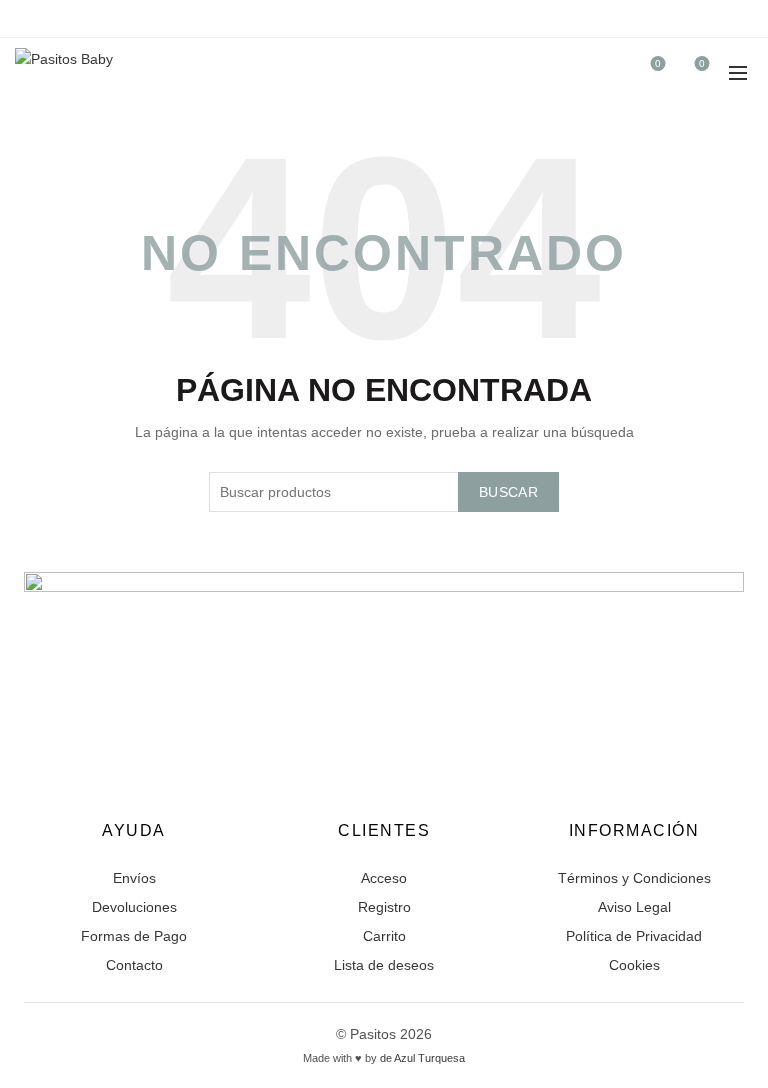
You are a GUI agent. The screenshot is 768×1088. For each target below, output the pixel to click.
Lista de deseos (384, 965)
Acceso (384, 878)
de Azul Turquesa (422, 1058)
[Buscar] (601, 73)
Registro (384, 907)
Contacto (134, 965)
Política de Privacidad (634, 936)
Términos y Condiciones (634, 878)
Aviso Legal (634, 907)
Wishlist (658, 63)
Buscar (508, 492)
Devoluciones (134, 907)
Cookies (634, 965)
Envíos (134, 878)
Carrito (384, 936)
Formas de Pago (134, 936)
